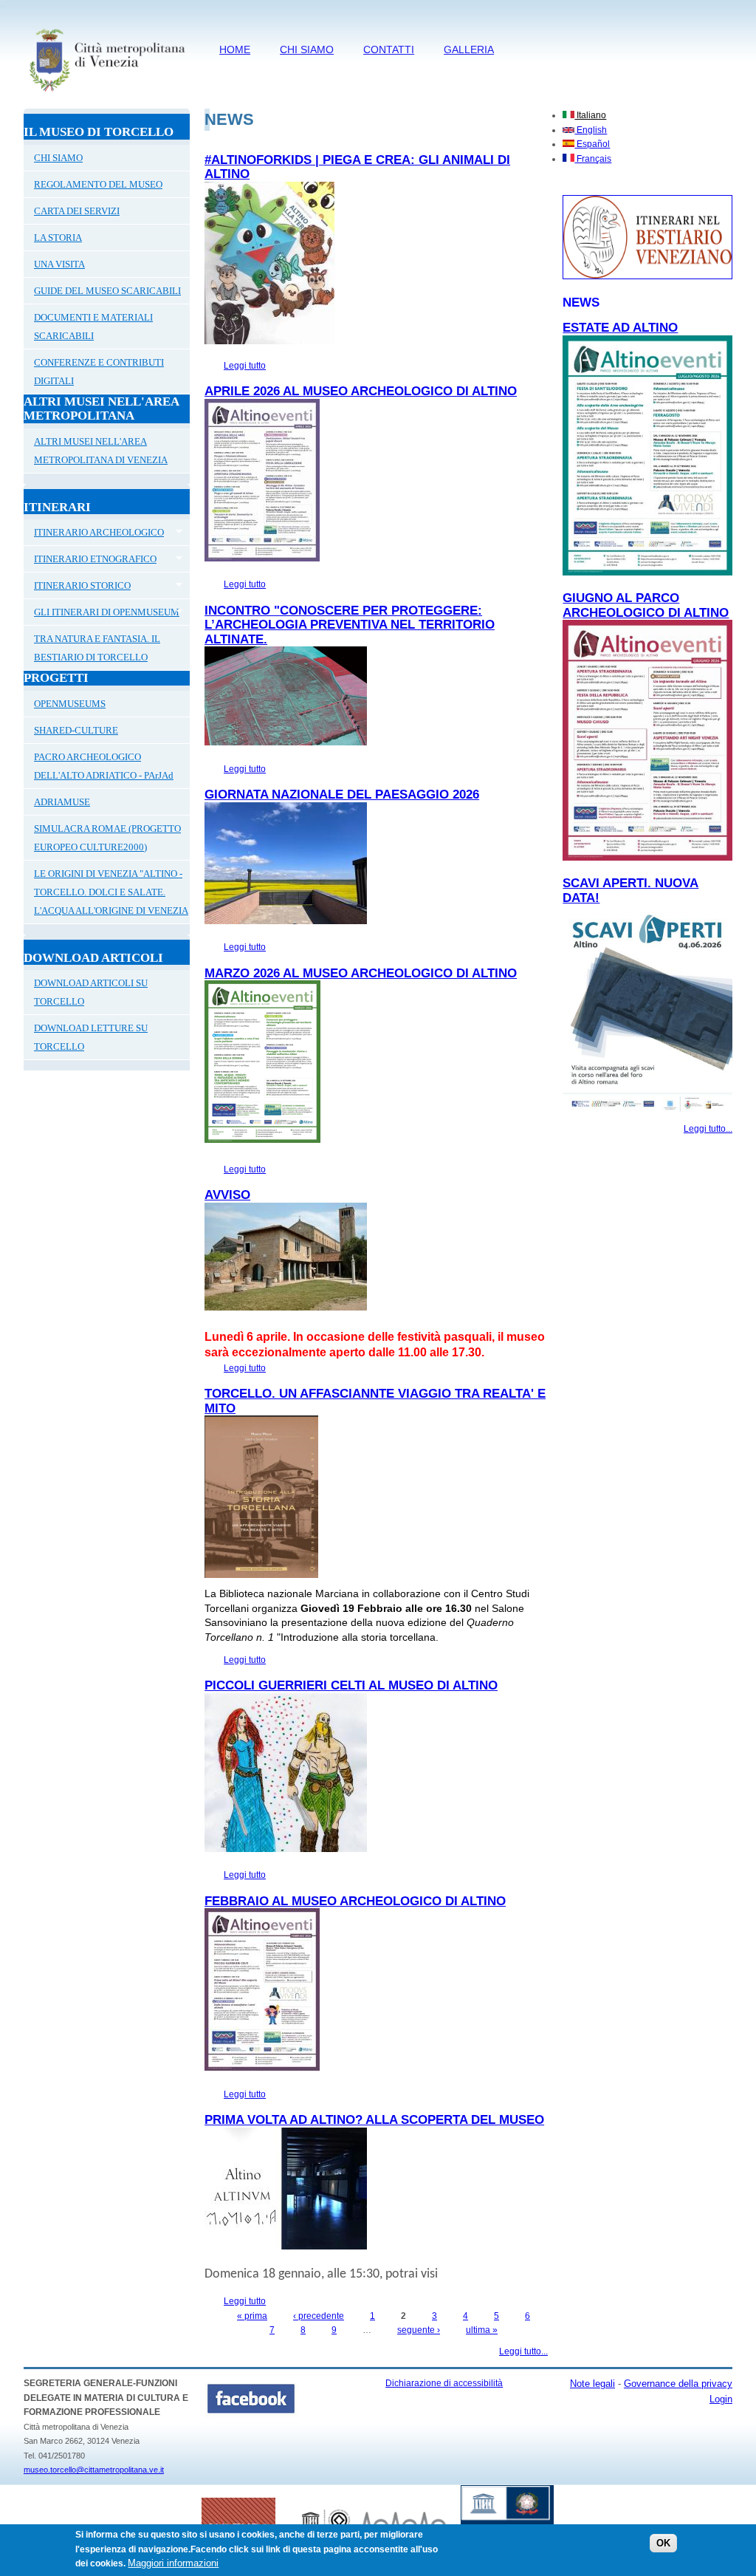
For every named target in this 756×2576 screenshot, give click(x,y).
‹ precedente (319, 2316)
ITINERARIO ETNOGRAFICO (90, 561)
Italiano (590, 115)
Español (592, 144)
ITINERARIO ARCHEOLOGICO (94, 534)
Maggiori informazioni (173, 2563)
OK (663, 2543)
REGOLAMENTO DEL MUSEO (98, 184)
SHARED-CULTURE (76, 730)
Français (593, 159)
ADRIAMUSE (62, 802)
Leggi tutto (245, 366)
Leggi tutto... (523, 2351)
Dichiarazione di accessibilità (444, 2383)
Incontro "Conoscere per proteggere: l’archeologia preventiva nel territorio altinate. (350, 625)
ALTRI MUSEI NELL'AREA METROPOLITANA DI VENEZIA (101, 451)
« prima (252, 2316)
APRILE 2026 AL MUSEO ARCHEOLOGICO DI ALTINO (361, 391)
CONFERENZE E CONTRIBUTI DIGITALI (99, 372)
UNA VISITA (59, 264)
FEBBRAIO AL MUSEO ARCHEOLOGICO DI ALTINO (355, 1901)
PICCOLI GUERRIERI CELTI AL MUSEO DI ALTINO (351, 1685)
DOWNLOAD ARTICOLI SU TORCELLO (91, 992)
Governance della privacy (678, 2384)
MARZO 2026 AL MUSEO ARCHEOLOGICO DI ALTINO (361, 973)
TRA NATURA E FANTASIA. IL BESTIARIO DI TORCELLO (97, 648)
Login (721, 2399)
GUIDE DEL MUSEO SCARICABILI (107, 291)
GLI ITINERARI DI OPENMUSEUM (102, 614)
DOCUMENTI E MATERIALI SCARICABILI (93, 327)
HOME (235, 49)
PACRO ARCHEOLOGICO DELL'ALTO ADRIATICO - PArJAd (104, 766)
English (591, 130)
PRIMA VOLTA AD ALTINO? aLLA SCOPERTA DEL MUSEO (374, 2120)
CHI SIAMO (307, 49)
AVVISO (227, 1195)
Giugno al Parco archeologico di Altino (646, 605)
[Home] (107, 94)
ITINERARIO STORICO (77, 587)
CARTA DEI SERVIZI (77, 211)
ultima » (482, 2330)
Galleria (469, 49)
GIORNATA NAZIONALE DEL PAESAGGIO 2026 (342, 795)
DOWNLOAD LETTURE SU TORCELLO (91, 1037)
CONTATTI (389, 49)
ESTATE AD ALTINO (620, 328)
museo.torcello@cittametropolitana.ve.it (94, 2470)
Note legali (592, 2384)
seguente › (419, 2330)
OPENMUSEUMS (70, 704)
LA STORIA (58, 238)
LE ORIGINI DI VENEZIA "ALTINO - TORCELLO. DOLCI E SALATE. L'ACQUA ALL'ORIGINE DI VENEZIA (111, 892)
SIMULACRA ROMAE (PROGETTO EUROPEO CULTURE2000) (107, 838)
